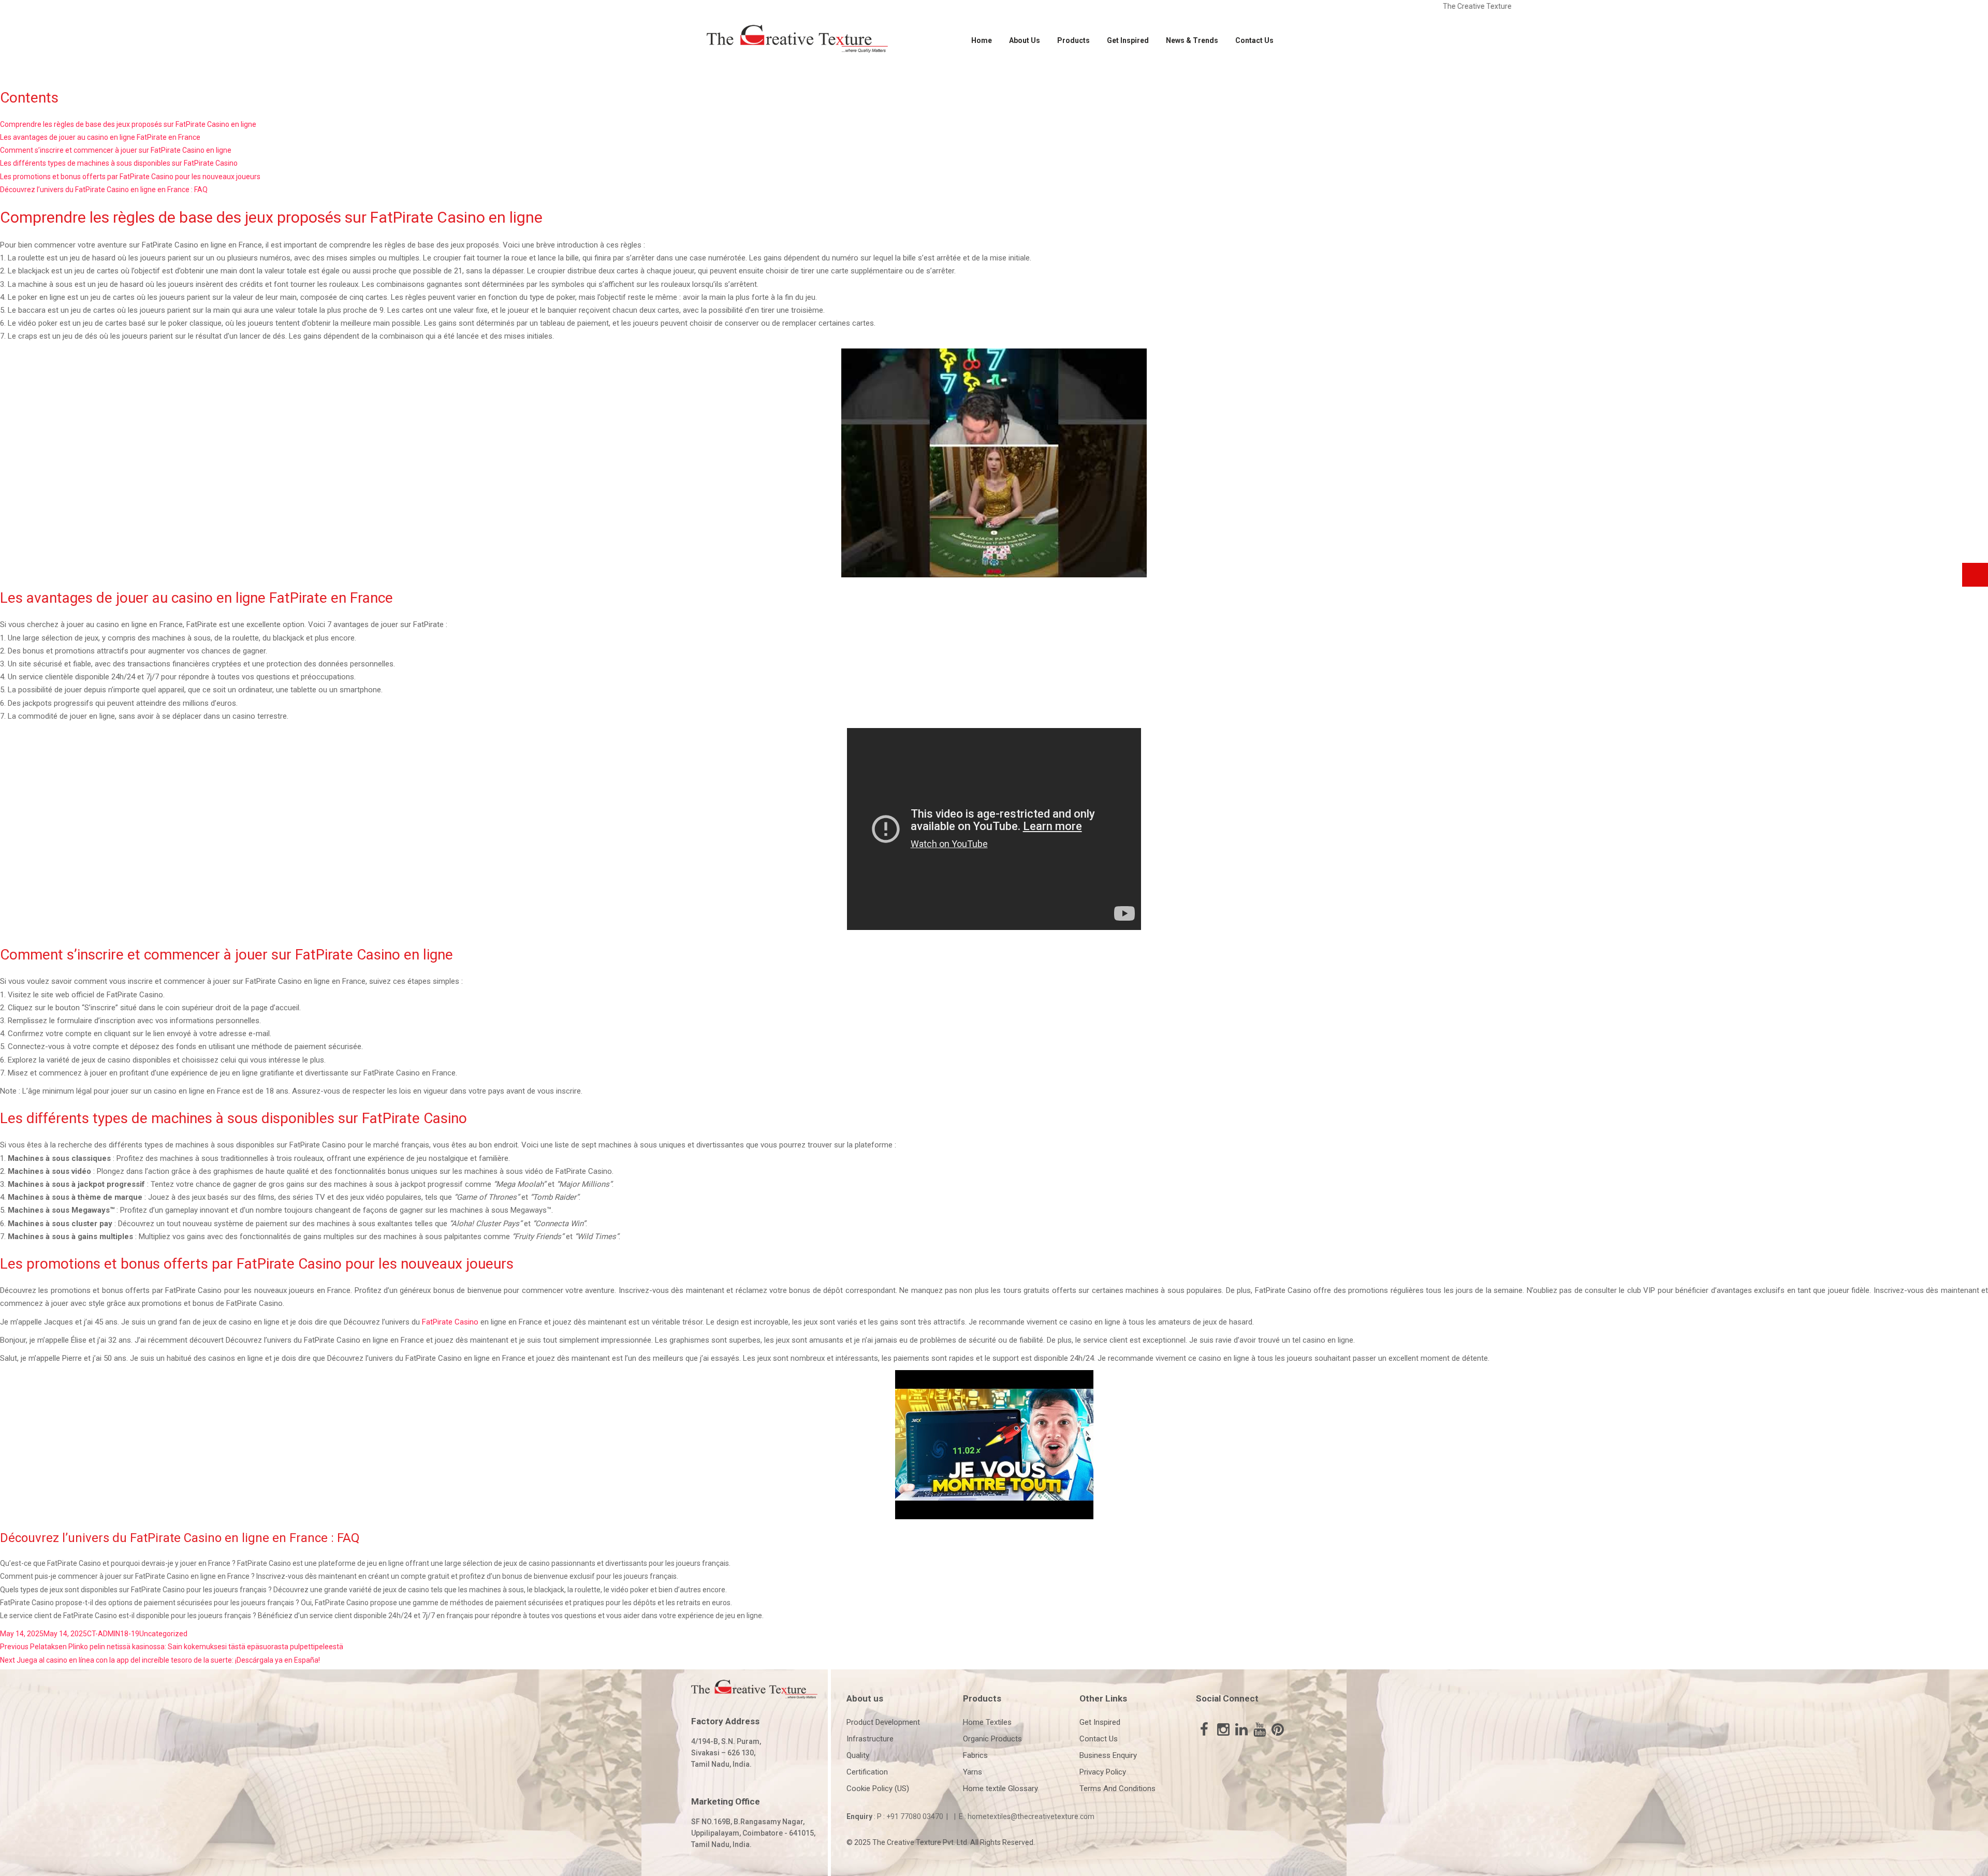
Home (982, 40)
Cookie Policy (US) (878, 1788)
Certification (867, 1772)
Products (1073, 40)
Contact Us (1254, 40)
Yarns (973, 1772)
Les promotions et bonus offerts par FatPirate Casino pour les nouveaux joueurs (130, 177)
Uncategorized (163, 1634)
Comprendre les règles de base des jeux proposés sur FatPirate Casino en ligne (128, 124)
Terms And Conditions (1117, 1788)
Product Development (883, 1722)
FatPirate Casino (450, 1322)
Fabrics (975, 1755)
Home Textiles (987, 1722)
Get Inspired (1128, 40)
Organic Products (992, 1739)
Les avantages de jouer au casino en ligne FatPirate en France (100, 137)
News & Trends (1192, 40)
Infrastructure (870, 1739)
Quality (858, 1755)
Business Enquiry (1108, 1755)
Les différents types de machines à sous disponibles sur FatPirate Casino (119, 163)
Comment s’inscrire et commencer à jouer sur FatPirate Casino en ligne (116, 150)
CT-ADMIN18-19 (113, 1634)
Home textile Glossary (1000, 1788)
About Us (1025, 40)
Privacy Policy (1103, 1772)
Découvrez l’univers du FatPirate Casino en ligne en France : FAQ (104, 190)
